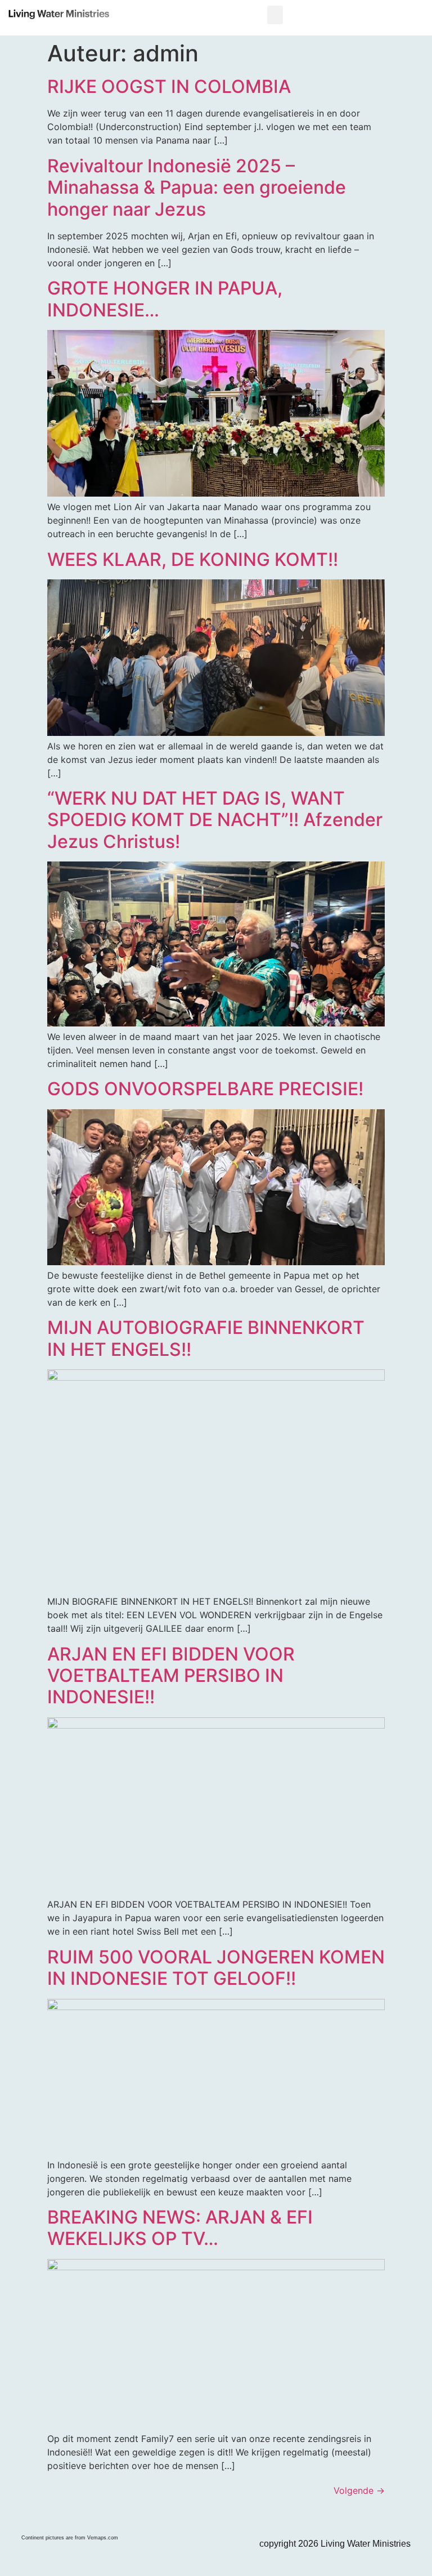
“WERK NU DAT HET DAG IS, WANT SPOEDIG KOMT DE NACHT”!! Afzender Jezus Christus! (215, 820)
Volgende (359, 2490)
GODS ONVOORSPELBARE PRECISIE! (205, 1089)
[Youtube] (73, 2518)
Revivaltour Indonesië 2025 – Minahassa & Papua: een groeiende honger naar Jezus (197, 187)
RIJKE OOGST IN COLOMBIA (169, 86)
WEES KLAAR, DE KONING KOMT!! (193, 559)
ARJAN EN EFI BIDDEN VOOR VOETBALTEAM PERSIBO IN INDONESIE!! (171, 1676)
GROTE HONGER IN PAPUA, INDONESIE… (165, 299)
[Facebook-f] (50, 2518)
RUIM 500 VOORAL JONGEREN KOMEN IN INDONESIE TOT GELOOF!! (216, 1968)
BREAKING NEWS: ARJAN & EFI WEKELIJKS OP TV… (180, 2228)
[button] (275, 15)
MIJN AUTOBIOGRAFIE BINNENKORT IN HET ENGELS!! (206, 1338)
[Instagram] (27, 2518)
